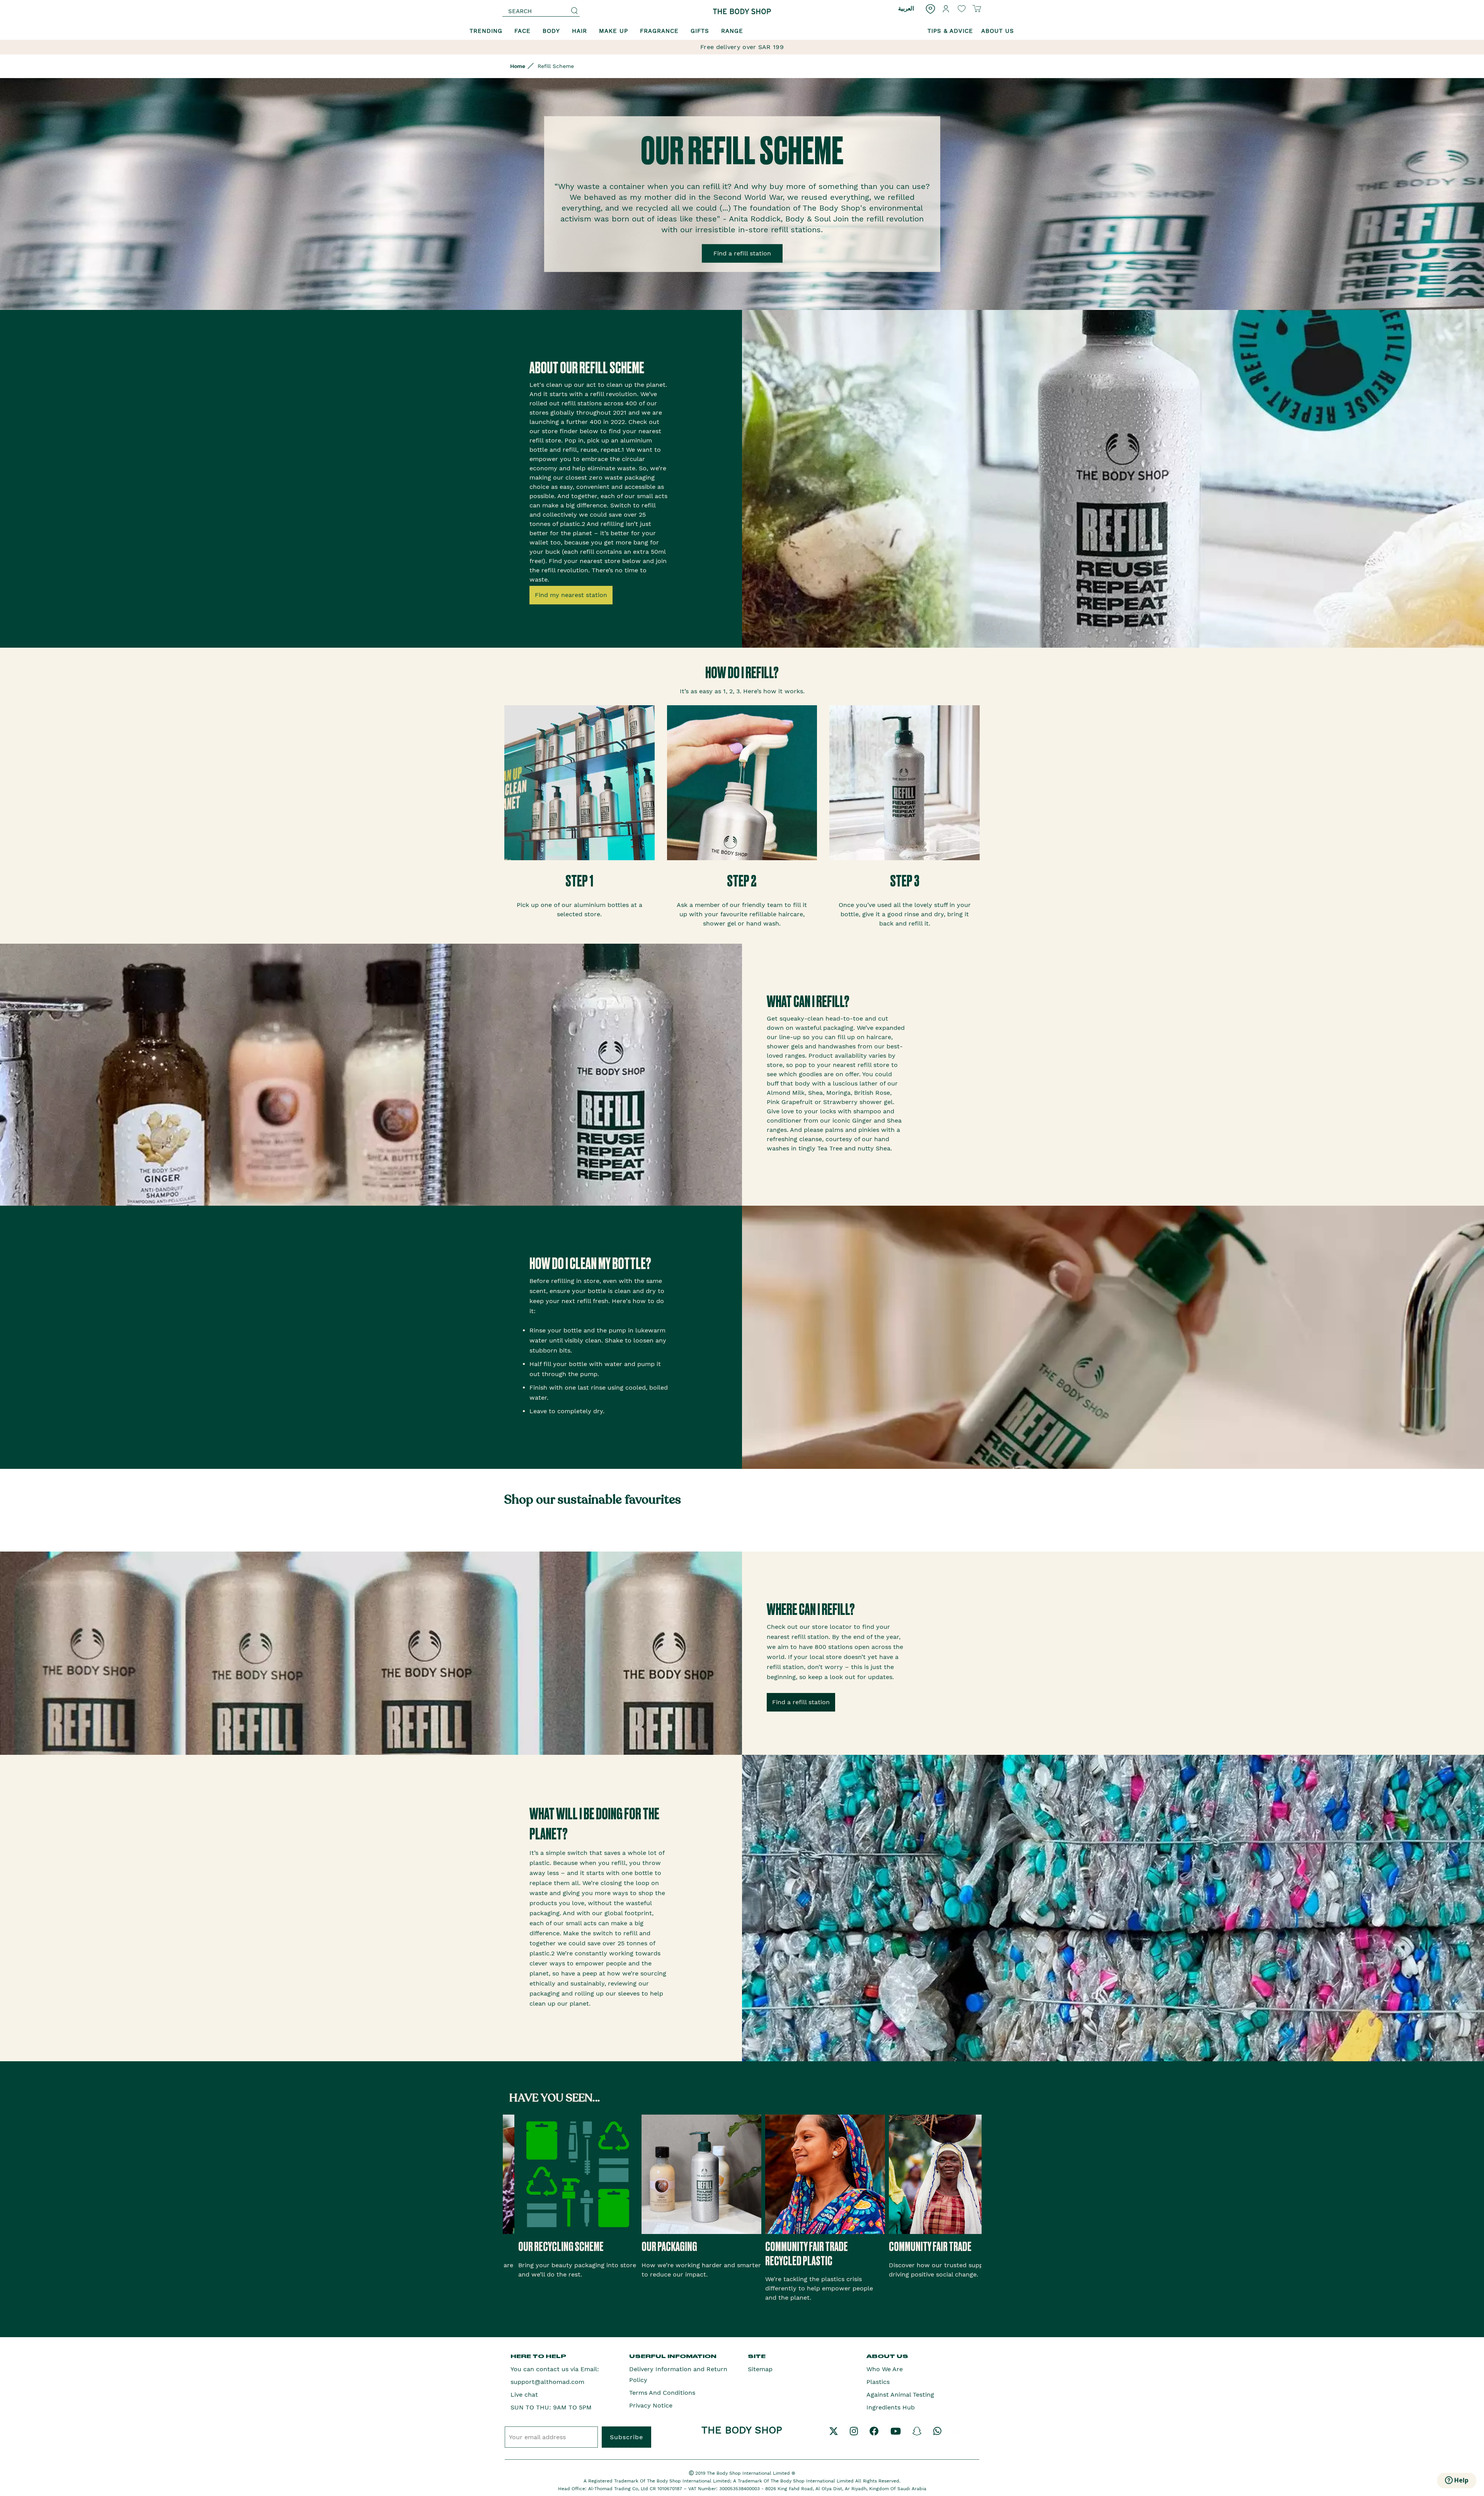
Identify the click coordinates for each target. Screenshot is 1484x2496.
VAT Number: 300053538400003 (725, 2489)
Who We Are (885, 2369)
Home (518, 66)
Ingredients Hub (891, 2407)
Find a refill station (742, 253)
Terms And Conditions (662, 2393)
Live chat (524, 2395)
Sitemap (760, 2369)
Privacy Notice (651, 2405)
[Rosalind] (742, 11)
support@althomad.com (547, 2382)
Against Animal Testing (900, 2395)
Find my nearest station (571, 595)
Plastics (878, 2382)
